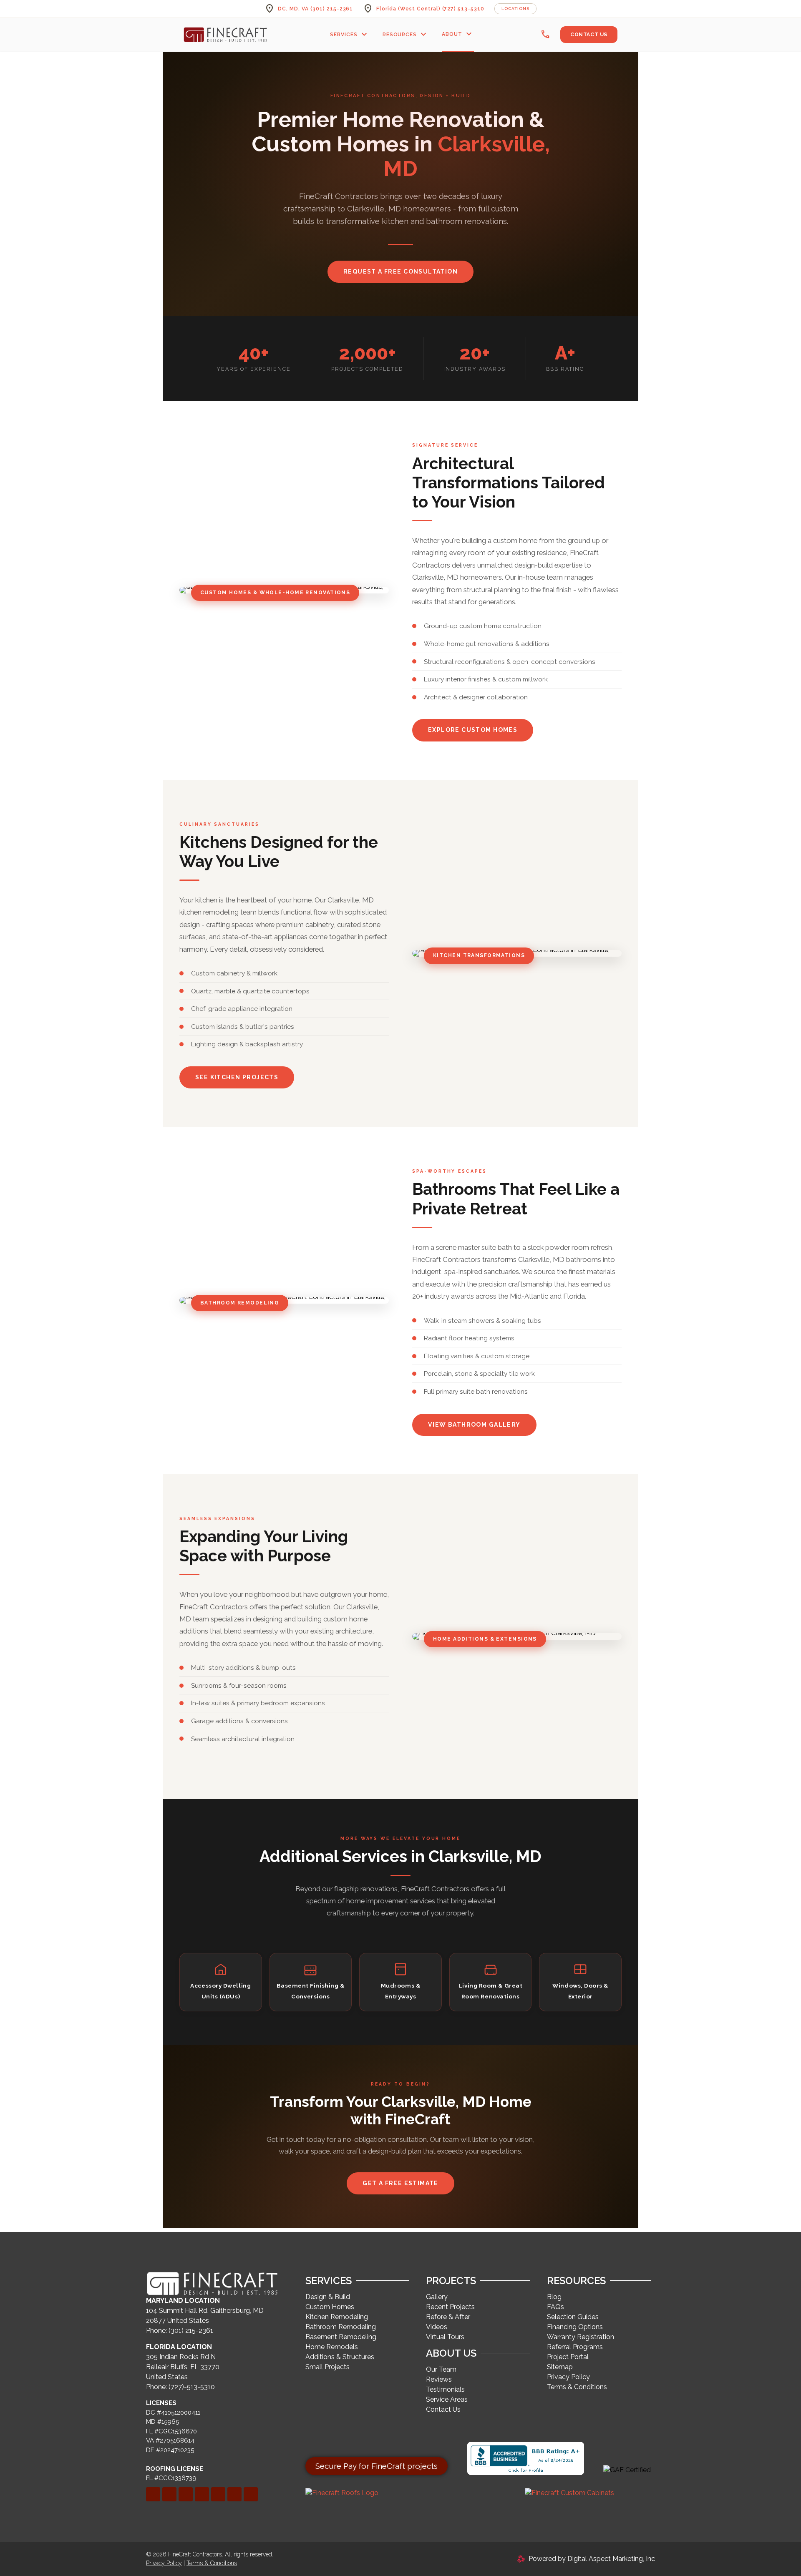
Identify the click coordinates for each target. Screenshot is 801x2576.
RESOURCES (406, 35)
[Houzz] (234, 2494)
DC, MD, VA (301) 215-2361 (315, 9)
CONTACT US (589, 35)
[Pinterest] (202, 2494)
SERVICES (350, 35)
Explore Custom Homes (473, 730)
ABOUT (458, 34)
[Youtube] (251, 2494)
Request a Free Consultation (400, 271)
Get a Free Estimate (400, 2183)
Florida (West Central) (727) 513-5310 (430, 9)
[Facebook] (153, 2494)
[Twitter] (186, 2494)
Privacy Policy (164, 2563)
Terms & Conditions (212, 2563)
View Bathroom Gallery (474, 1425)
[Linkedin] (169, 2494)
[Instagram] (218, 2494)
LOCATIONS (515, 9)
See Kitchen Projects (237, 1077)
